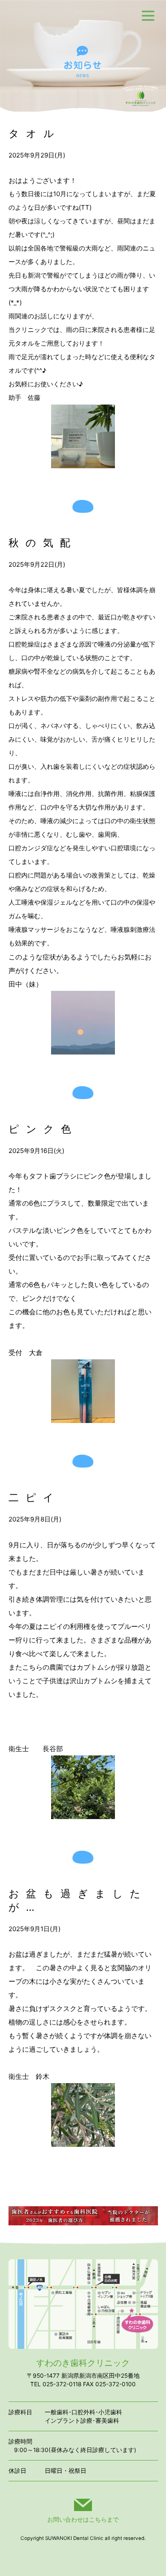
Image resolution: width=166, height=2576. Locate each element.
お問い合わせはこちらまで (83, 2519)
